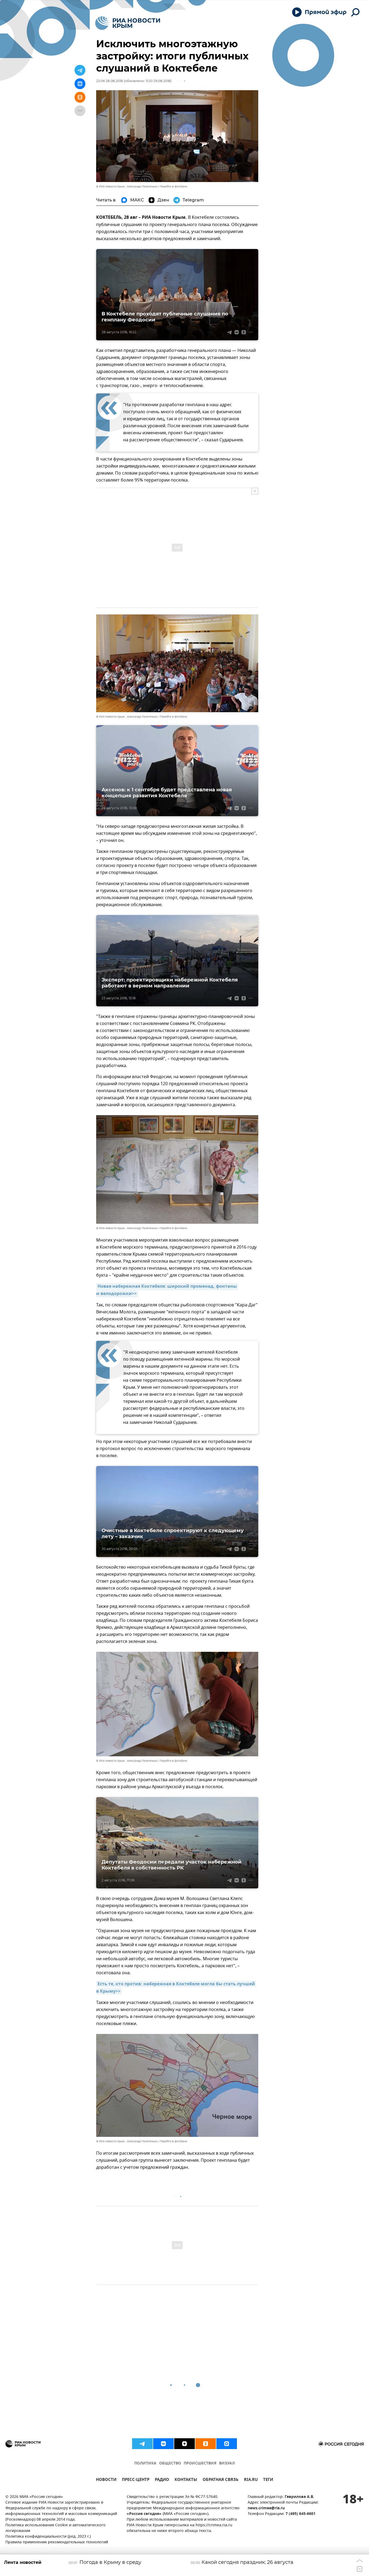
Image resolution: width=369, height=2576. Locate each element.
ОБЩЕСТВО (170, 2464)
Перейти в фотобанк (174, 186)
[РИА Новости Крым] (128, 23)
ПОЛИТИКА (145, 2464)
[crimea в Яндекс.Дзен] (185, 2444)
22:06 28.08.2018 (110, 81)
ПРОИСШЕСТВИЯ (200, 2464)
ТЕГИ (268, 2480)
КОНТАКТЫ (186, 2480)
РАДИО (162, 2480)
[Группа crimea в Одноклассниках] (206, 2444)
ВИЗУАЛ (227, 2464)
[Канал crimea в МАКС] (227, 2444)
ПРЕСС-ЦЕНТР (136, 2480)
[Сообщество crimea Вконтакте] (163, 2444)
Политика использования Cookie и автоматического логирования (56, 2528)
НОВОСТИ (106, 2480)
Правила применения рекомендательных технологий (57, 2542)
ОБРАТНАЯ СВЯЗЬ (221, 2480)
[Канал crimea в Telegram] (142, 2444)
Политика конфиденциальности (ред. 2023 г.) (48, 2537)
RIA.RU (251, 2480)
